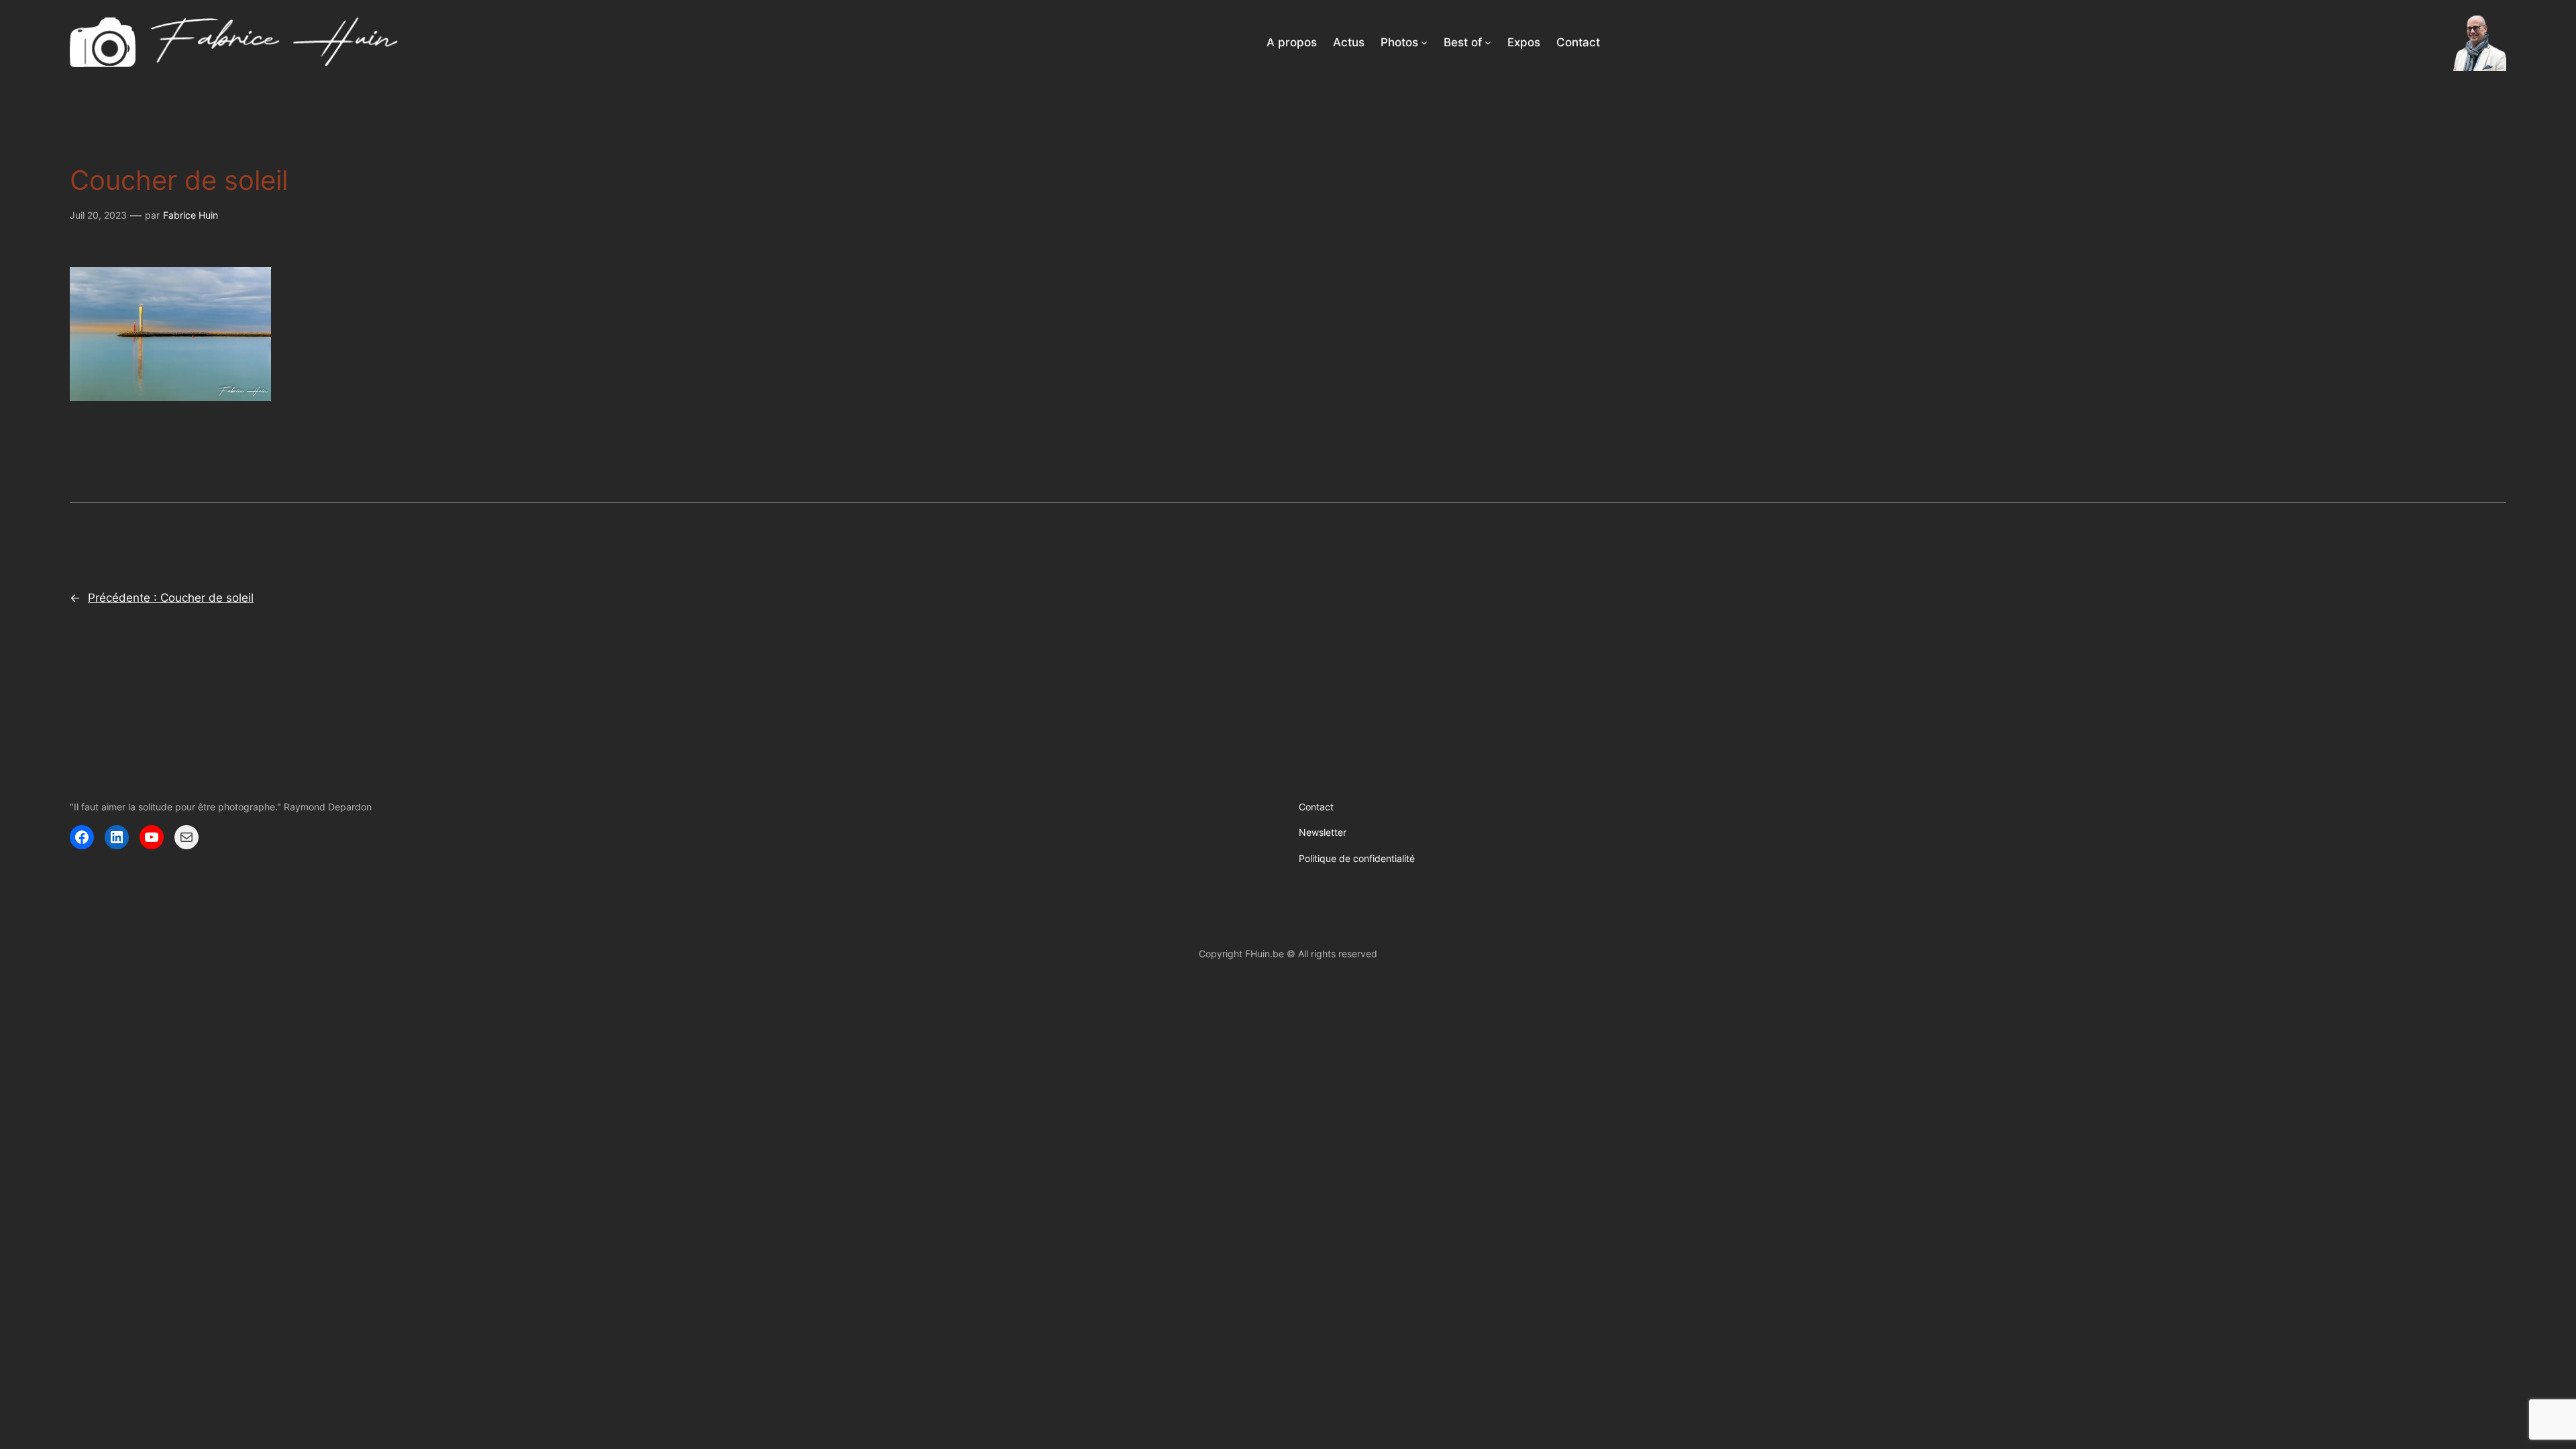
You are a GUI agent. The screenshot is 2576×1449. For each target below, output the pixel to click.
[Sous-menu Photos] (1424, 42)
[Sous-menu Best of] (1488, 42)
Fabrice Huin (191, 215)
